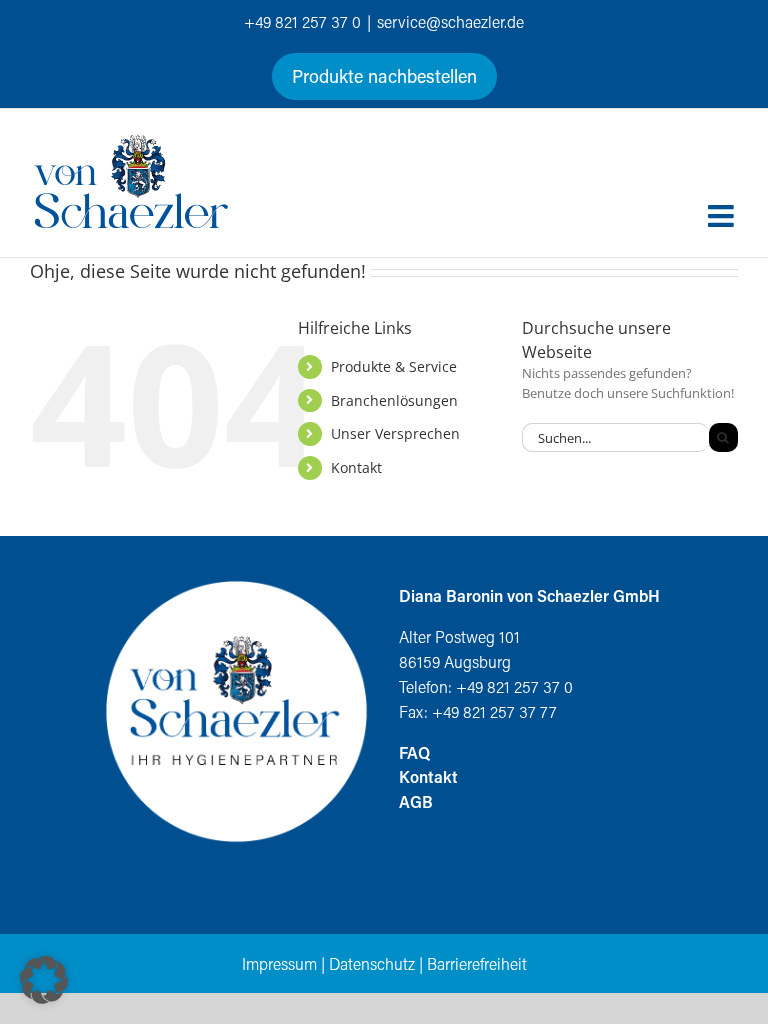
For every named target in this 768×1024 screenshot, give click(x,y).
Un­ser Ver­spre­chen (395, 433)
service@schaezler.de (450, 21)
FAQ (414, 752)
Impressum (279, 963)
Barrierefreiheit (477, 963)
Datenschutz (372, 963)
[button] (44, 980)
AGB (416, 801)
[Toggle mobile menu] (723, 216)
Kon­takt (356, 467)
